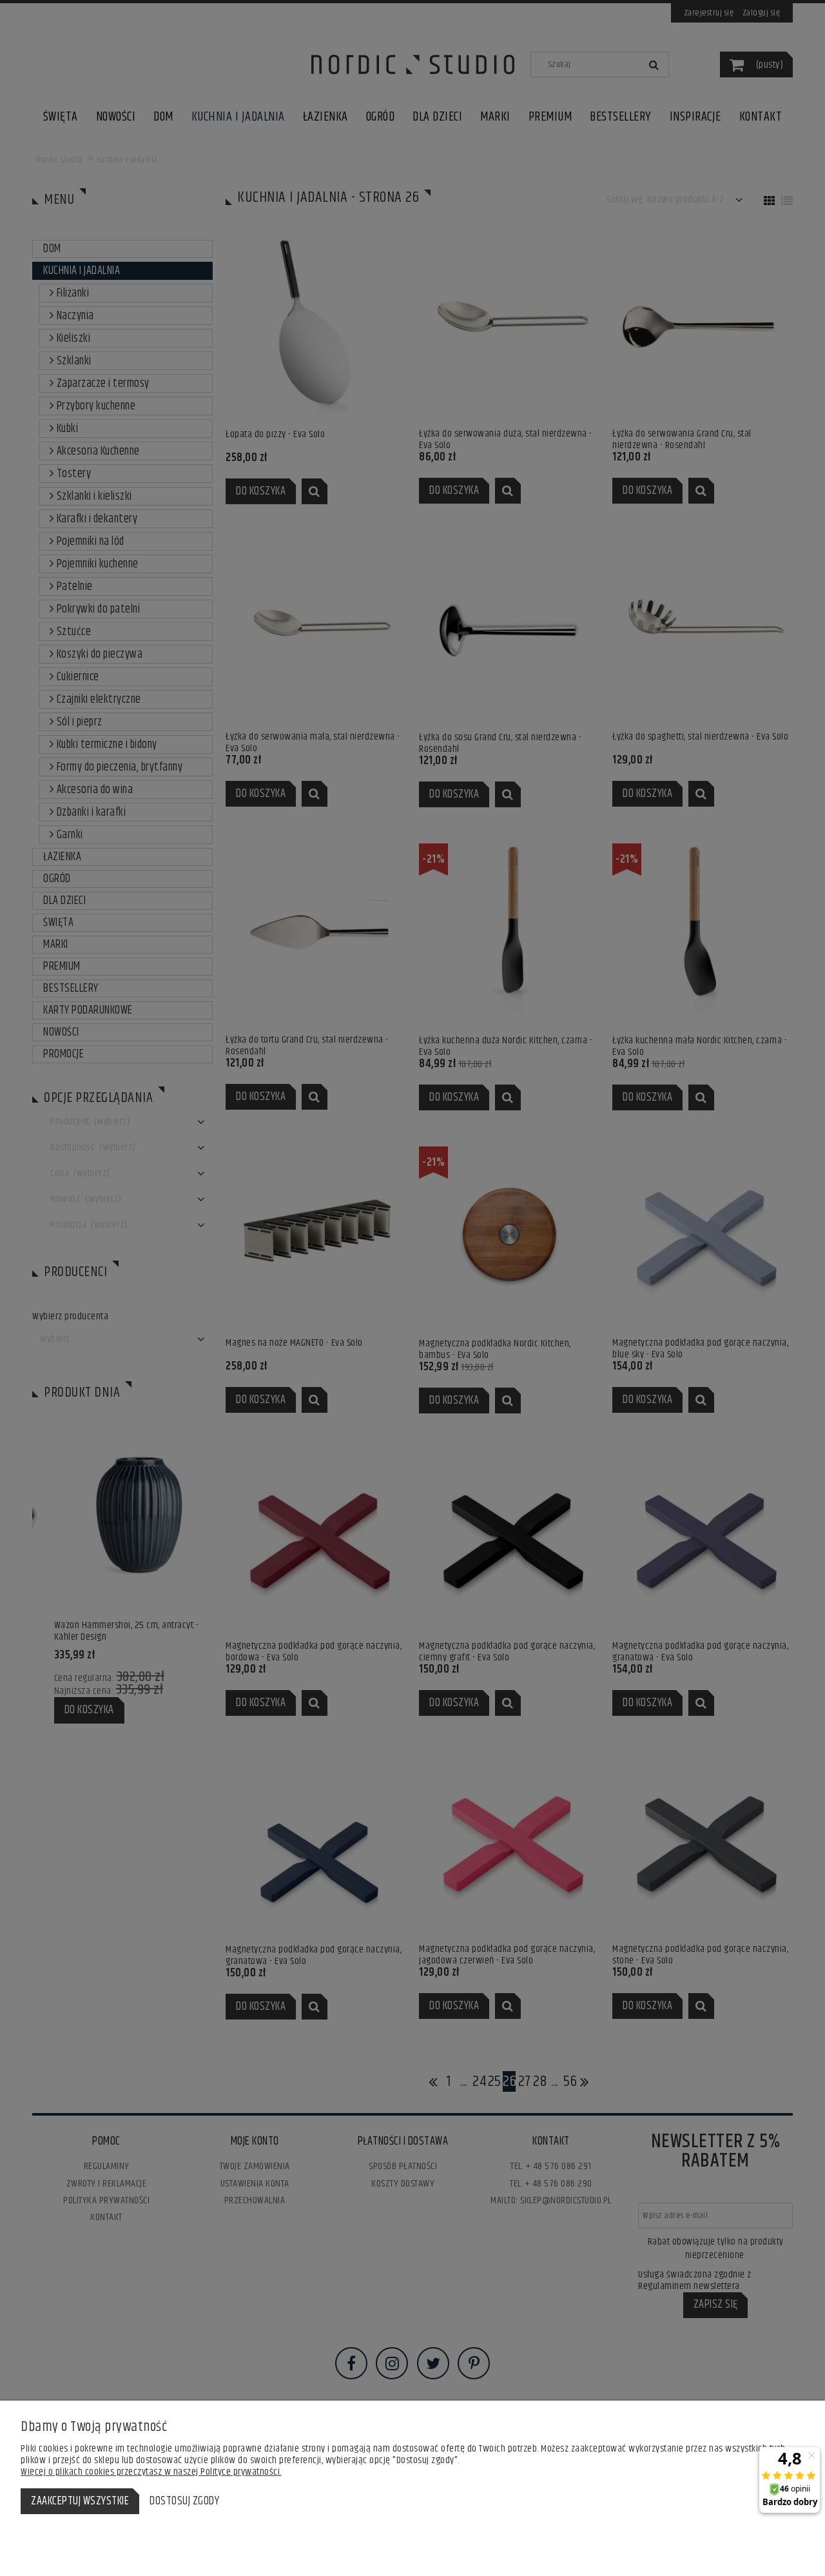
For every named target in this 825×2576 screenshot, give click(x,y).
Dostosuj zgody (184, 2501)
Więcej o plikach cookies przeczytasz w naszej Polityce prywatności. (151, 2472)
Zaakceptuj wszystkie (80, 2501)
